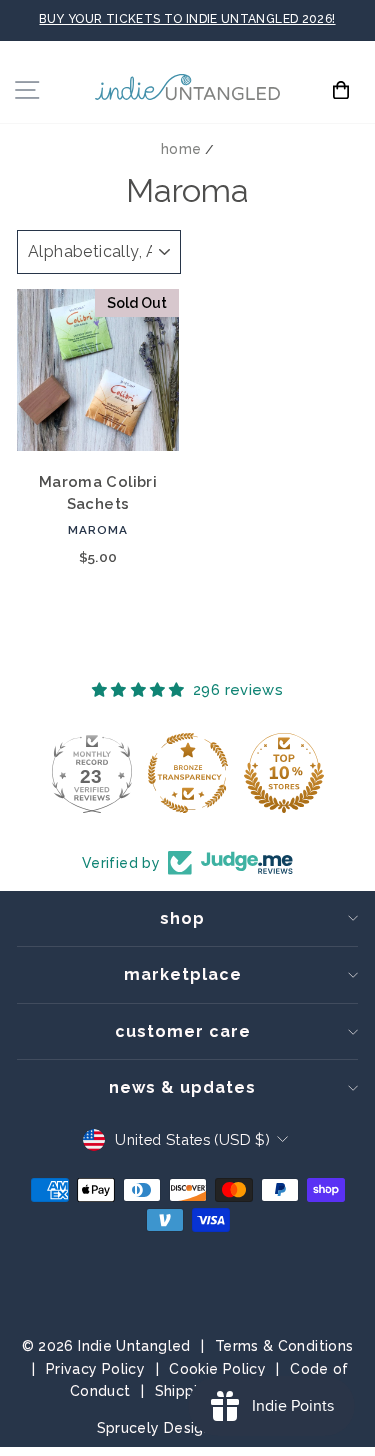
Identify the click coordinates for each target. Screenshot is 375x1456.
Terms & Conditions (284, 1346)
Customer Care (183, 1031)
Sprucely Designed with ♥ (188, 1428)
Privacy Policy (95, 1369)
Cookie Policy (217, 1369)
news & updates (182, 1087)
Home (181, 149)
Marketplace (183, 974)
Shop (182, 918)
